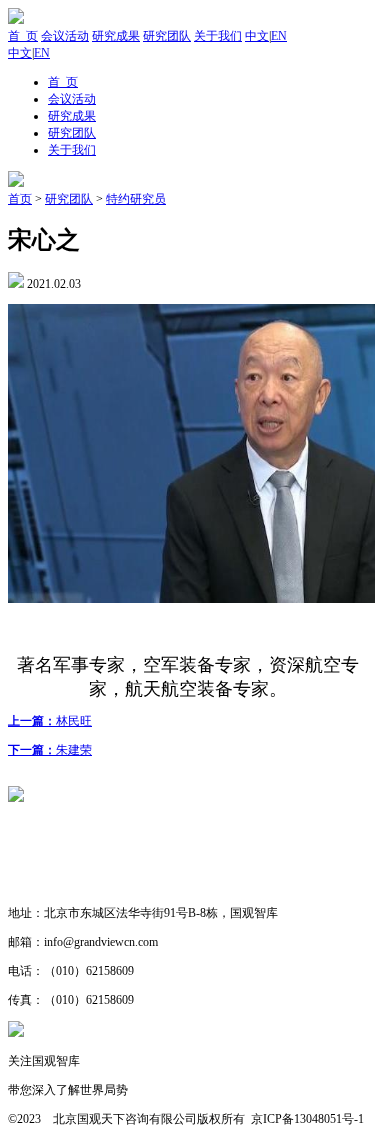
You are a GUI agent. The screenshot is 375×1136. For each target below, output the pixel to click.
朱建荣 (50, 750)
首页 (20, 199)
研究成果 (116, 36)
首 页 (23, 36)
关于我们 (218, 36)
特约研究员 (136, 199)
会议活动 (65, 36)
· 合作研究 (37, 884)
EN (279, 36)
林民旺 (50, 721)
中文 (257, 36)
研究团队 (167, 36)
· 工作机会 (37, 855)
